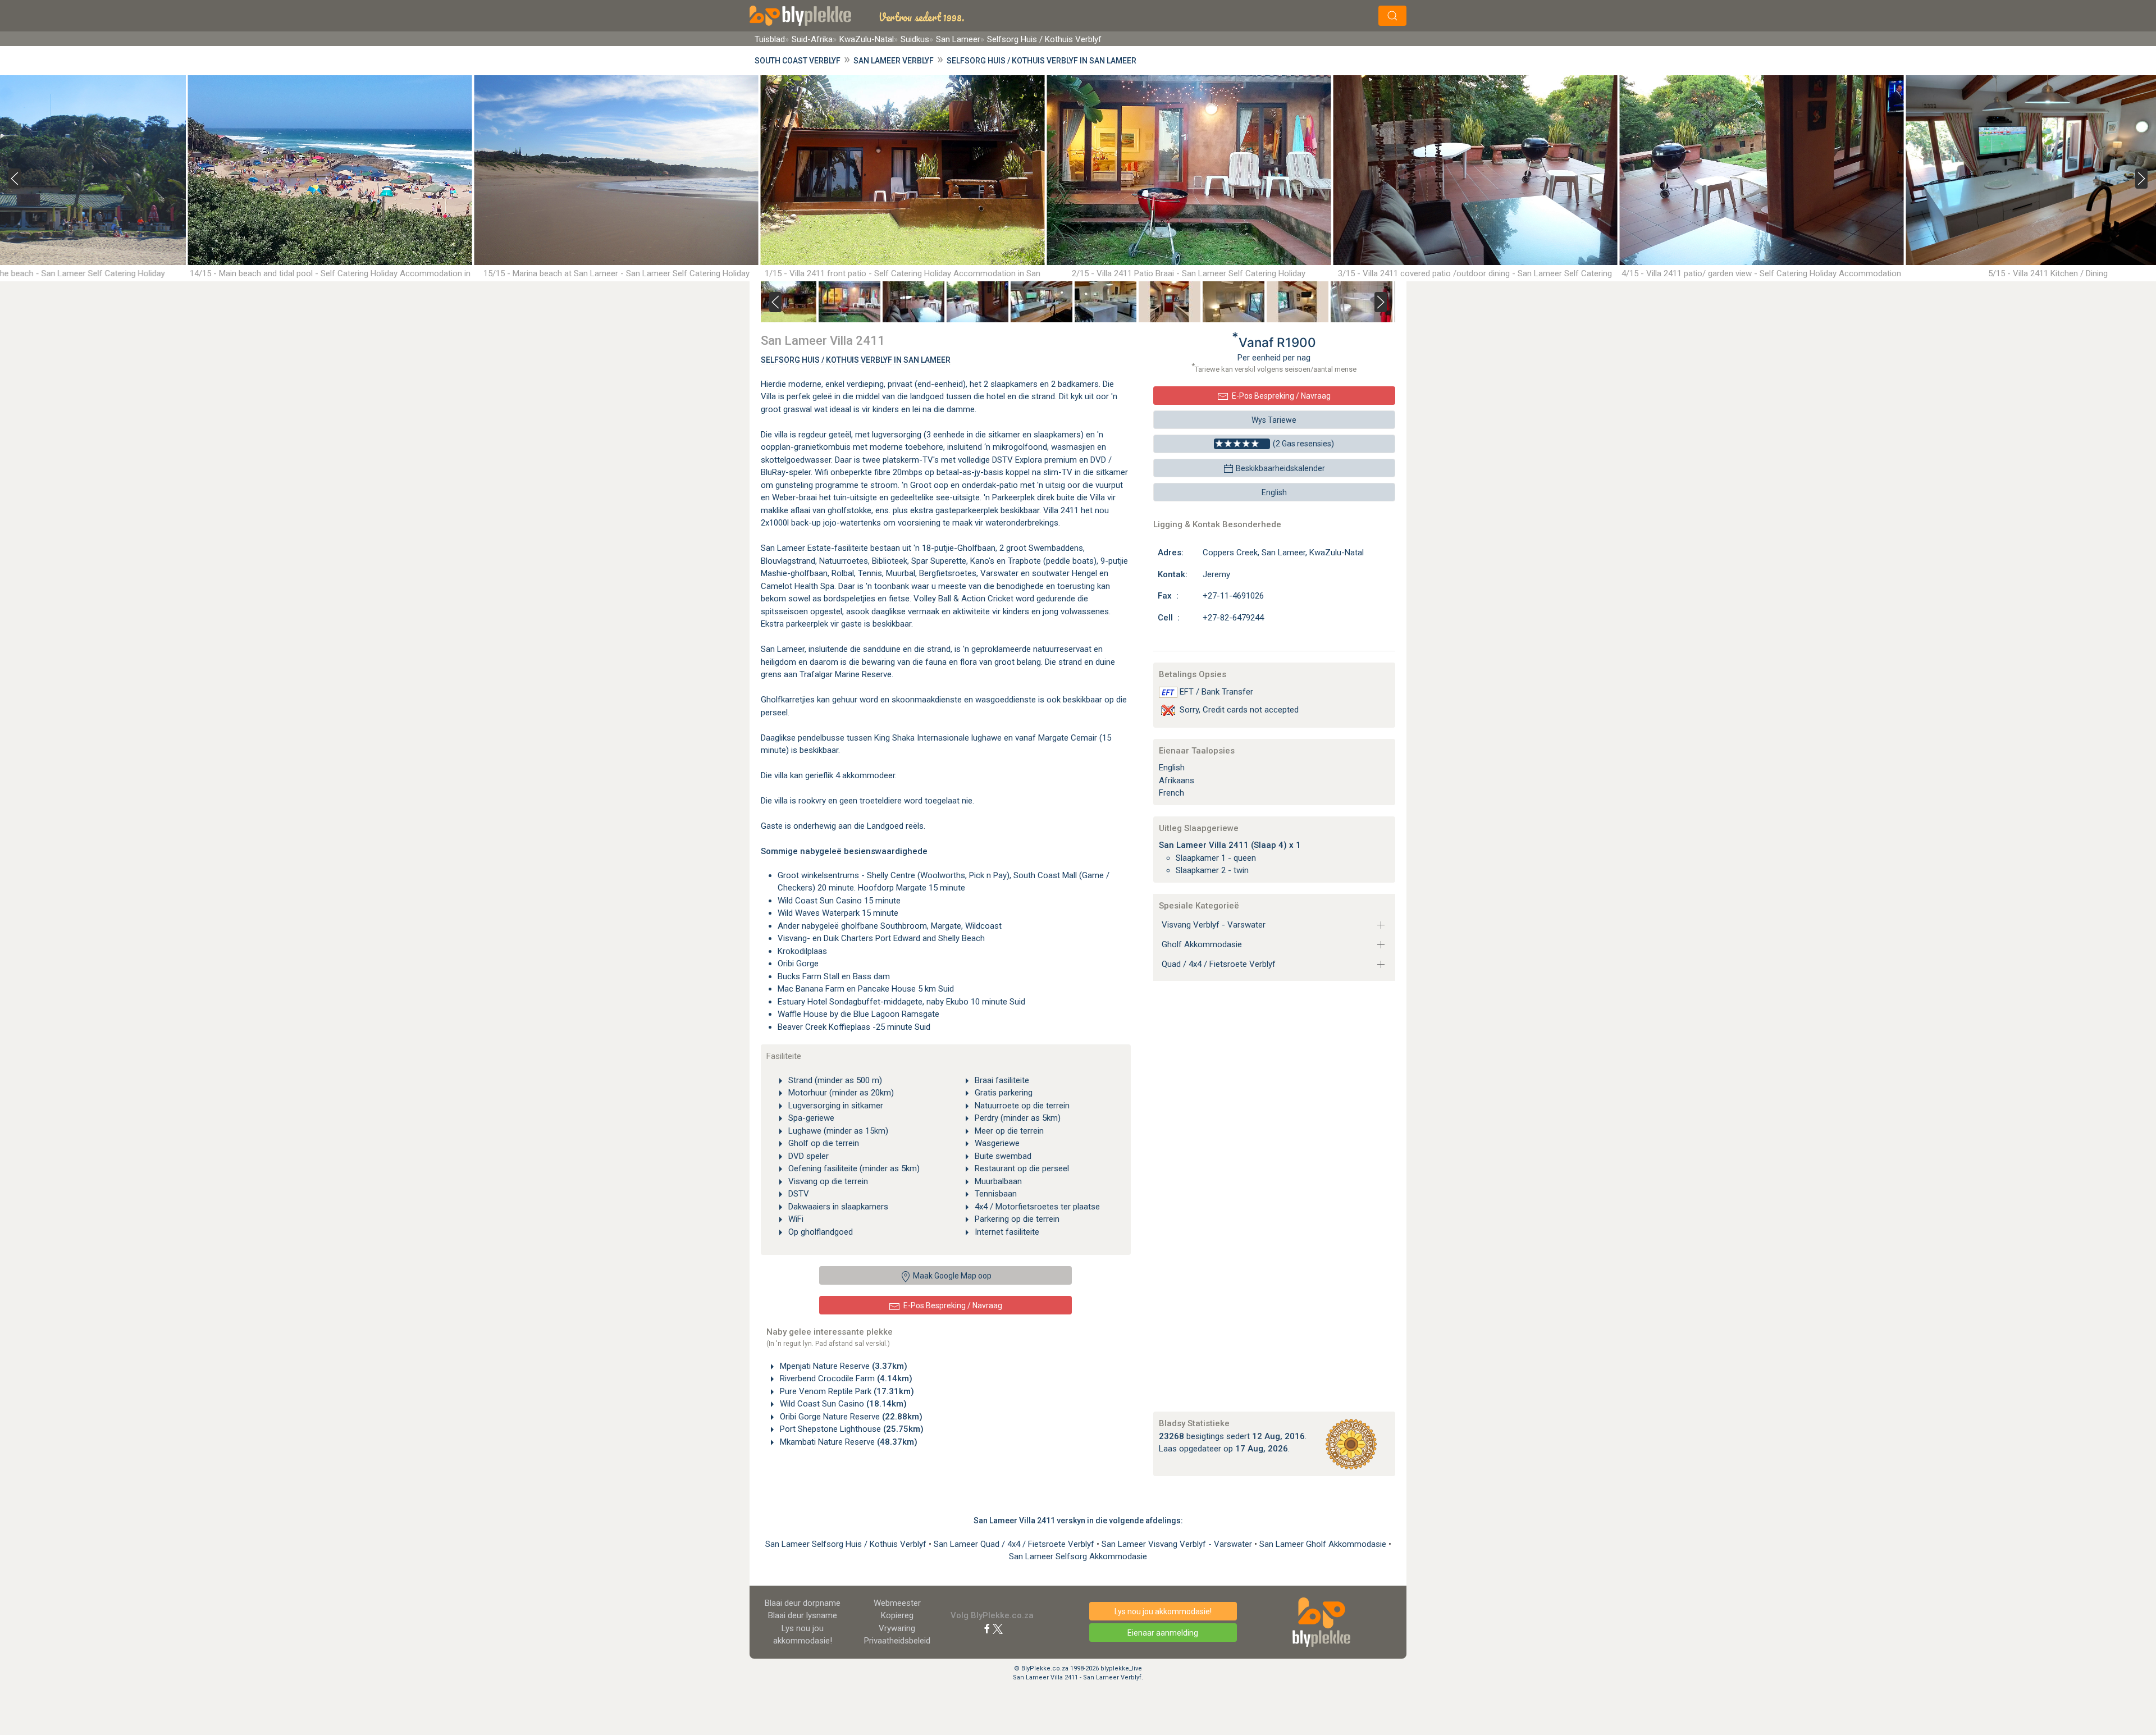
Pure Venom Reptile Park (846, 1391)
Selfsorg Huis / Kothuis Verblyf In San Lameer (856, 360)
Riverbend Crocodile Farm (845, 1378)
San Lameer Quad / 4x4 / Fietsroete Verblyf (1015, 1544)
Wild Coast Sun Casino (842, 1404)
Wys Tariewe (1274, 420)
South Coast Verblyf (798, 61)
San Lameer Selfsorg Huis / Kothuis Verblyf (847, 1544)
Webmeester (897, 1603)
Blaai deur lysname (803, 1615)
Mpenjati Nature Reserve (842, 1366)
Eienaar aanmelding (1163, 1633)
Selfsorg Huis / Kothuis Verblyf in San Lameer (1042, 61)
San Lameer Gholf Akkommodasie (1324, 1544)
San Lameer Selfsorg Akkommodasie (1078, 1556)
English (1274, 492)
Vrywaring (897, 1628)
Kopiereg (897, 1615)
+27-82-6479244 (1233, 618)
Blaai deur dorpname (803, 1603)
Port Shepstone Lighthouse (851, 1429)
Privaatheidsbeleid (897, 1641)
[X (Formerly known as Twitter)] (998, 1628)
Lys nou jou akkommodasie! (1163, 1611)
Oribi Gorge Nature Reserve (850, 1417)
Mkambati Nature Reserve (848, 1442)
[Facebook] (987, 1628)
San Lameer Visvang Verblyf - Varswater (1178, 1544)
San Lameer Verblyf (894, 61)
